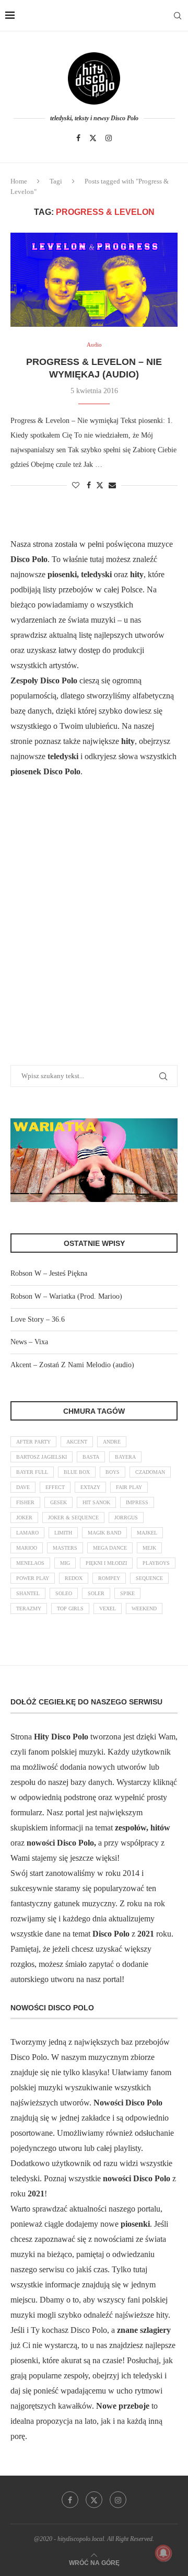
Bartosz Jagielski (42, 1457)
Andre (112, 1442)
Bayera (125, 1457)
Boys (113, 1472)
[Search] (178, 16)
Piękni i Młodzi (106, 1563)
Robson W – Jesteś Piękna (49, 1273)
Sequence (149, 1578)
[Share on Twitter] (100, 485)
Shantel (28, 1593)
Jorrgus (126, 1518)
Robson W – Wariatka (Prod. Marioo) (66, 1296)
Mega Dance (110, 1548)
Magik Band (104, 1533)
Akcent (77, 1442)
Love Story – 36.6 (38, 1319)
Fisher (25, 1502)
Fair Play (129, 1487)
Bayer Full (32, 1472)
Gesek (58, 1502)
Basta (91, 1457)
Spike (127, 1593)
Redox (74, 1578)
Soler (96, 1593)
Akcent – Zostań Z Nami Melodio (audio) (72, 1365)
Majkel (147, 1533)
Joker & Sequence (73, 1518)
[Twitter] (93, 138)
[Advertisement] (94, 934)
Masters (65, 1548)
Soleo (64, 1593)
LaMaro (27, 1533)
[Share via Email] (112, 486)
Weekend (144, 1608)
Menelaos (30, 1563)
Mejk (149, 1548)
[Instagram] (109, 138)
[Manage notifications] (163, 2553)
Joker (24, 1518)
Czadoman (150, 1472)
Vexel (108, 1608)
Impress (137, 1502)
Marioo (27, 1548)
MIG (65, 1563)
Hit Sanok (96, 1502)
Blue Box (77, 1472)
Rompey (109, 1578)
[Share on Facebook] (89, 486)
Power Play (33, 1578)
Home (19, 181)
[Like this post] (76, 486)
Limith (63, 1533)
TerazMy (29, 1608)
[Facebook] (78, 138)
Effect (55, 1487)
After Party (33, 1442)
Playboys (156, 1563)
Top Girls (70, 1608)
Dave (23, 1487)
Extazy (90, 1487)
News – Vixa (29, 1342)
